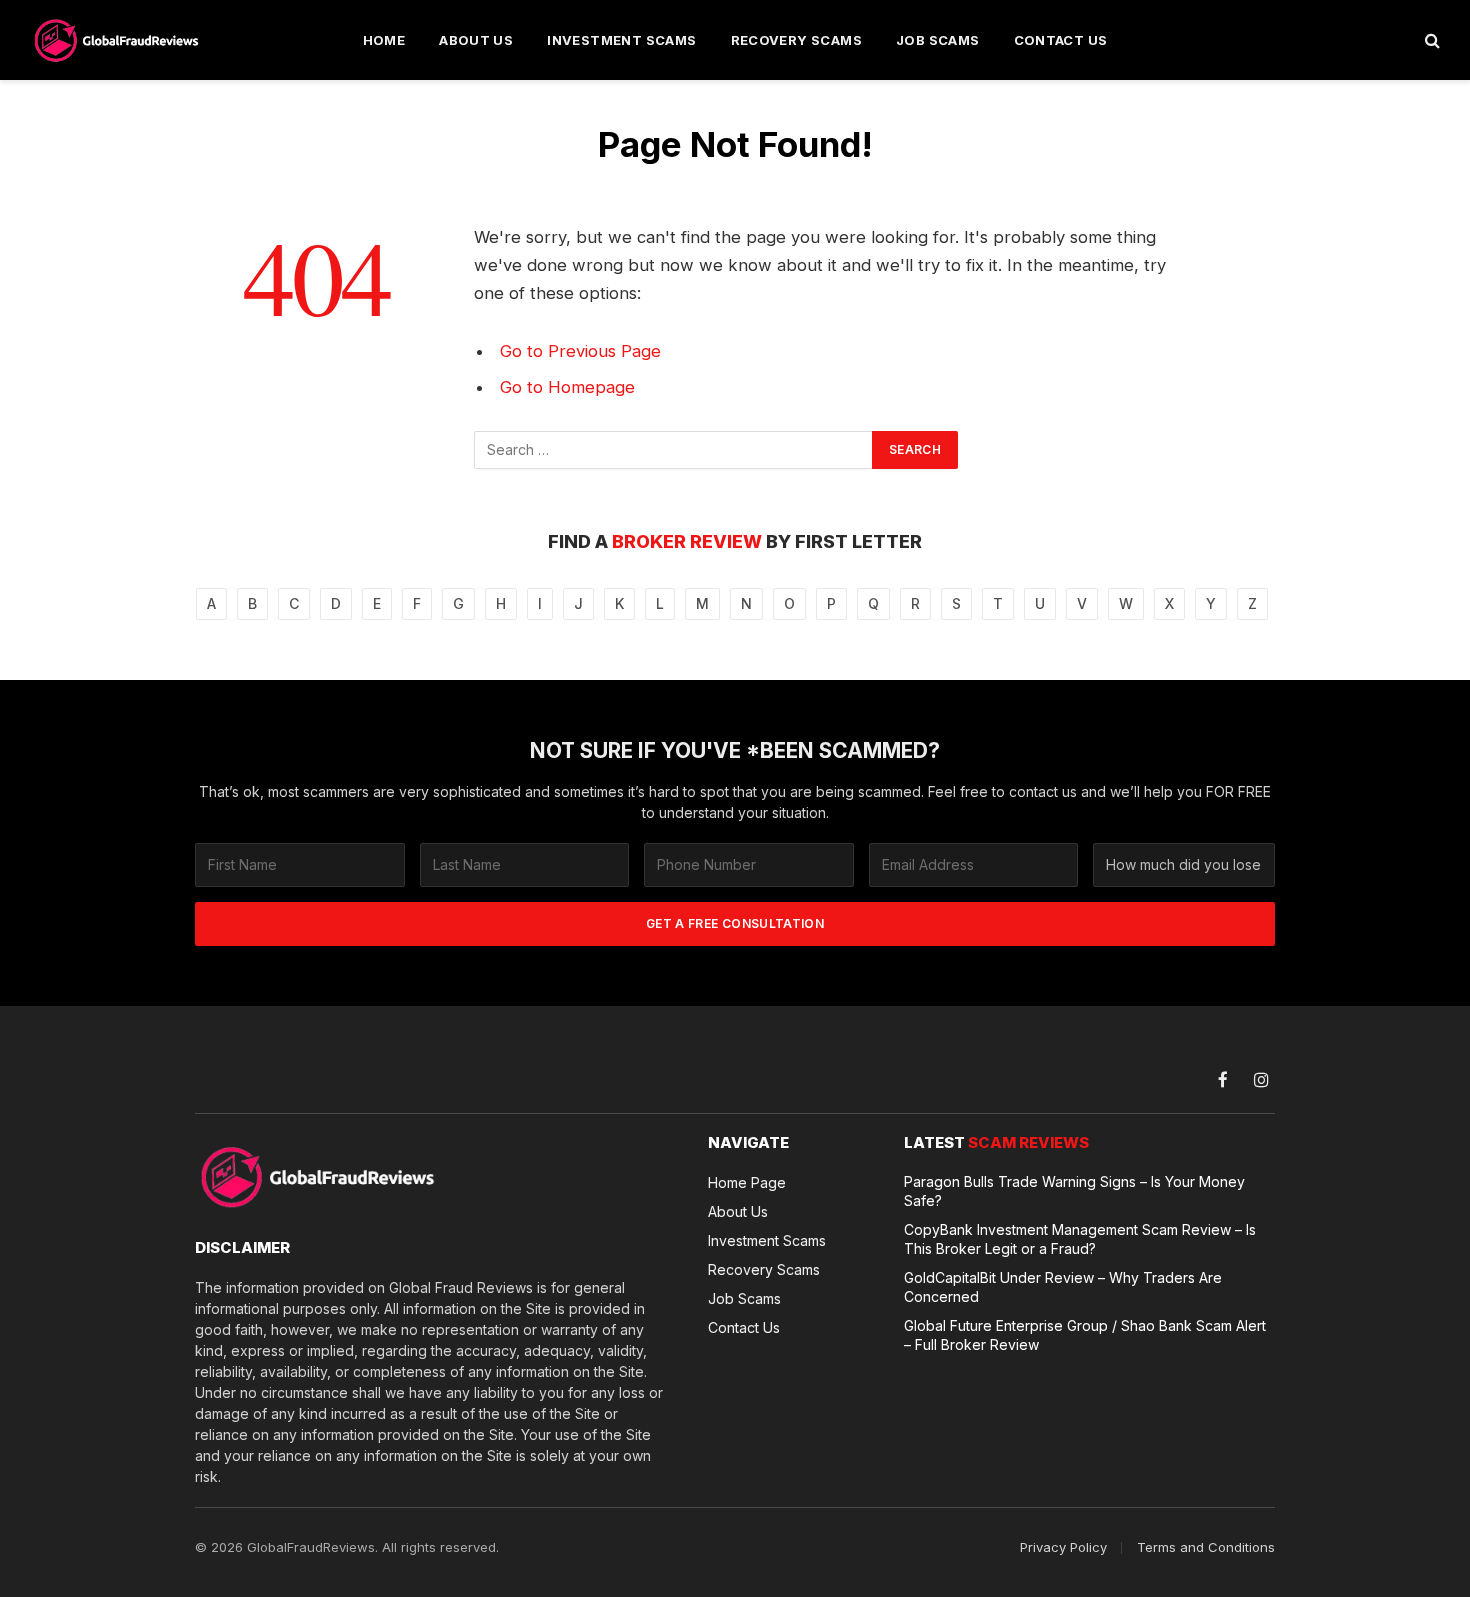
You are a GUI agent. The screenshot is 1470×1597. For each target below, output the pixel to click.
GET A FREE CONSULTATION (735, 923)
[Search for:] (674, 450)
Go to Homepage (567, 387)
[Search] (1430, 40)
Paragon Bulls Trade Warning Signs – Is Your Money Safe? (1074, 1191)
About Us (476, 40)
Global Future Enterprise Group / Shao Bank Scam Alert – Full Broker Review (1085, 1335)
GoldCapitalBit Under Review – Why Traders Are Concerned (1063, 1287)
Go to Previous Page (580, 351)
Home (384, 40)
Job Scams (938, 40)
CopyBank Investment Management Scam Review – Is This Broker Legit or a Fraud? (1080, 1239)
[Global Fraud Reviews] (118, 40)
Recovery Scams (796, 40)
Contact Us (1061, 40)
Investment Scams (621, 40)
